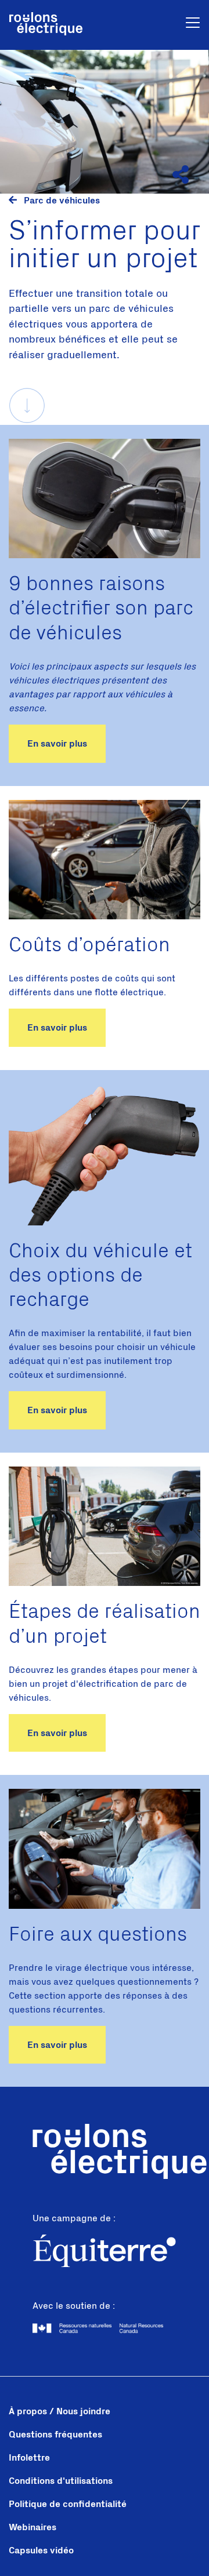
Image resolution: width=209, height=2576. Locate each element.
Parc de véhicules (61, 201)
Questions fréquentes (55, 2435)
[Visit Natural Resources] (105, 2328)
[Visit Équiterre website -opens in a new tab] (105, 2253)
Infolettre (29, 2458)
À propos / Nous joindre (60, 2411)
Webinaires (33, 2527)
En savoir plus (57, 744)
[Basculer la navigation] (193, 25)
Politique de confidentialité (68, 2504)
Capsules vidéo (41, 2550)
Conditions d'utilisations (61, 2481)
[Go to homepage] (46, 25)
